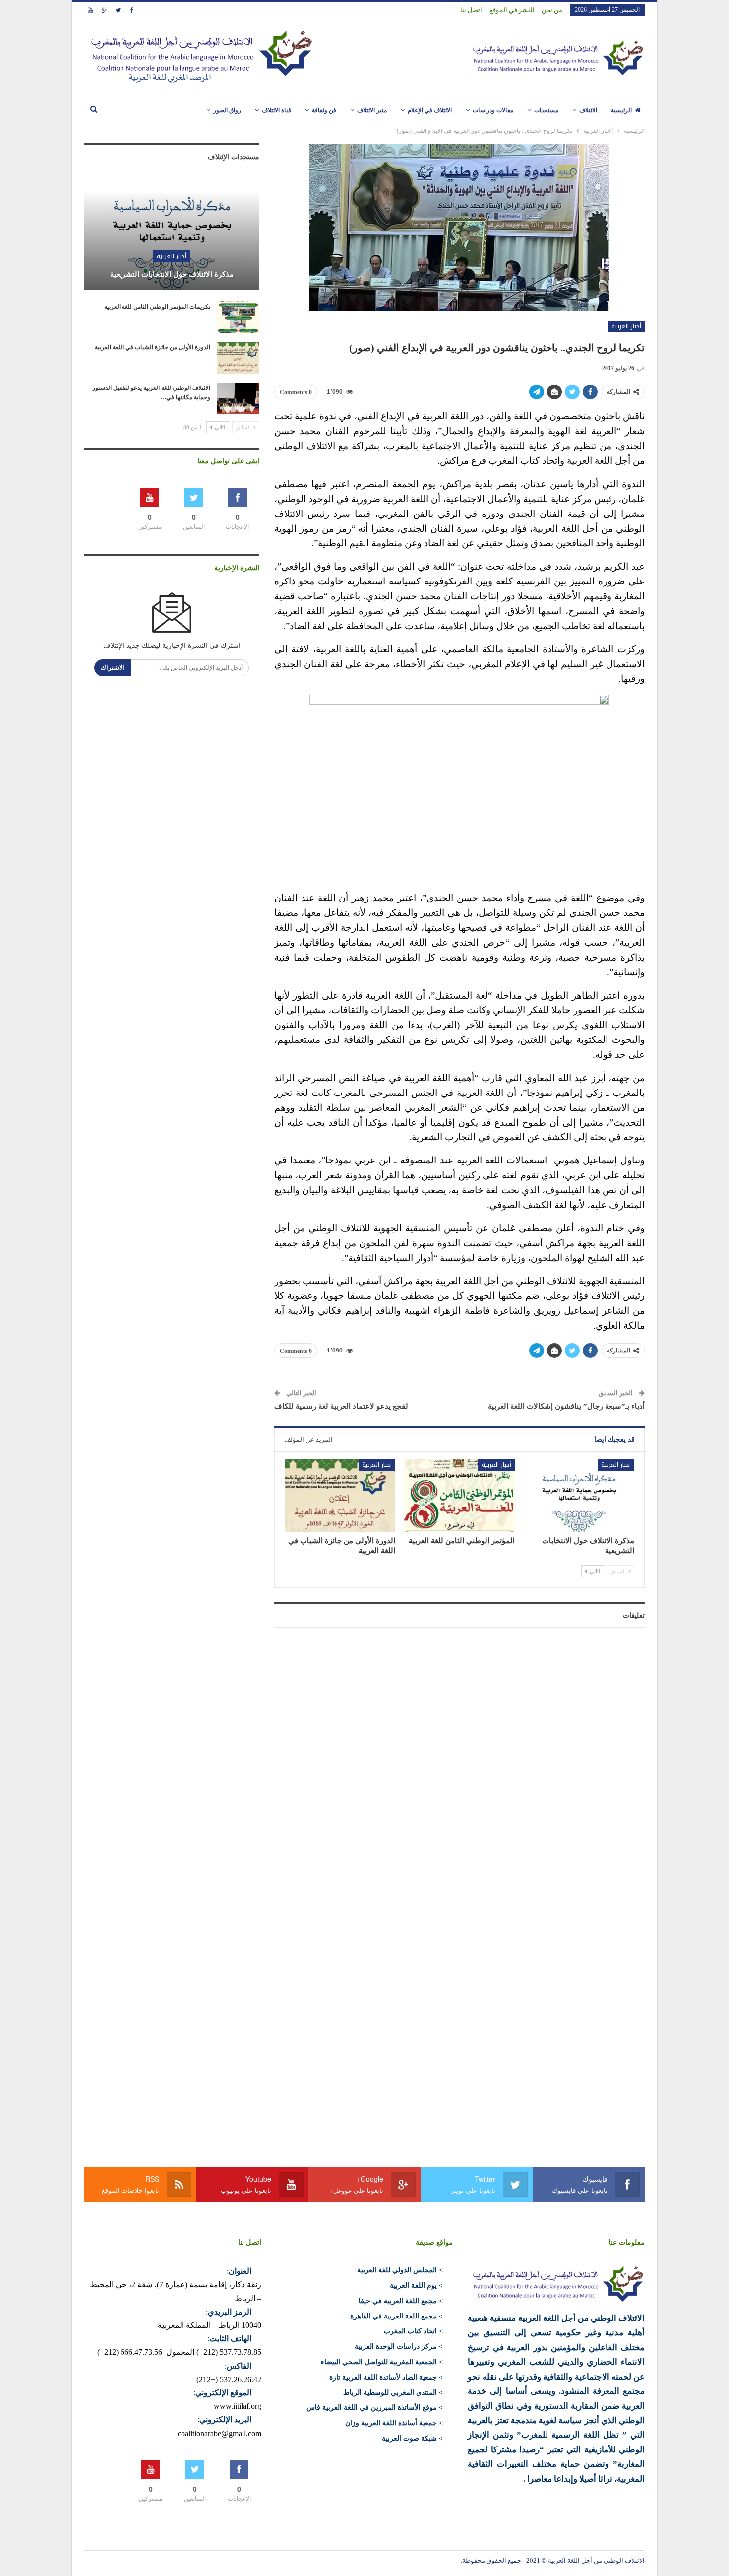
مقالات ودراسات (493, 110)
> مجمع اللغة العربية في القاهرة (396, 2316)
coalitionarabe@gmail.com (219, 2433)
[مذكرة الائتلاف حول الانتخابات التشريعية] (579, 1495)
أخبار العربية (626, 326)
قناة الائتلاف (276, 110)
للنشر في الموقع (512, 10)
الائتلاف (588, 110)
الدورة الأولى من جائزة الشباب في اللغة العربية (152, 347)
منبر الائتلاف (372, 110)
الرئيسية (621, 110)
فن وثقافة (324, 110)
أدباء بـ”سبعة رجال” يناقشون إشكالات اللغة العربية (566, 1406)
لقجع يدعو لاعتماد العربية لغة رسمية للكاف (341, 1406)
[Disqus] (459, 1759)
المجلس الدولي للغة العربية (397, 2270)
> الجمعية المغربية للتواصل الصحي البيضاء (382, 2362)
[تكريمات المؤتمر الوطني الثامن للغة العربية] (238, 317)
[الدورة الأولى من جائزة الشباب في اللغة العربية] (340, 1495)
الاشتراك (113, 668)
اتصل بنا (471, 10)
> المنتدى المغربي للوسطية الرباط (393, 2393)
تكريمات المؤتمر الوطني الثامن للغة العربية (157, 307)
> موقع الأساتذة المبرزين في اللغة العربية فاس (375, 2408)
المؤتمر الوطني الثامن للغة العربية (462, 1541)
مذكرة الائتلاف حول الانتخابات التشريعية (172, 274)
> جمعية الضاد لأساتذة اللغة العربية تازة (386, 2377)
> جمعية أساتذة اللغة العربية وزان (394, 2423)
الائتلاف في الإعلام (430, 110)
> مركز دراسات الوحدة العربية (399, 2347)
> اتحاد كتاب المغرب (413, 2331)
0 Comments (296, 392)
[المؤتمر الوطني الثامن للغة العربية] (459, 1495)
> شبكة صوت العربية (412, 2438)
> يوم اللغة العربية (416, 2286)
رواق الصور (227, 110)
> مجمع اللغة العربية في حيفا (401, 2301)
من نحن (552, 10)
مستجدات (546, 110)
